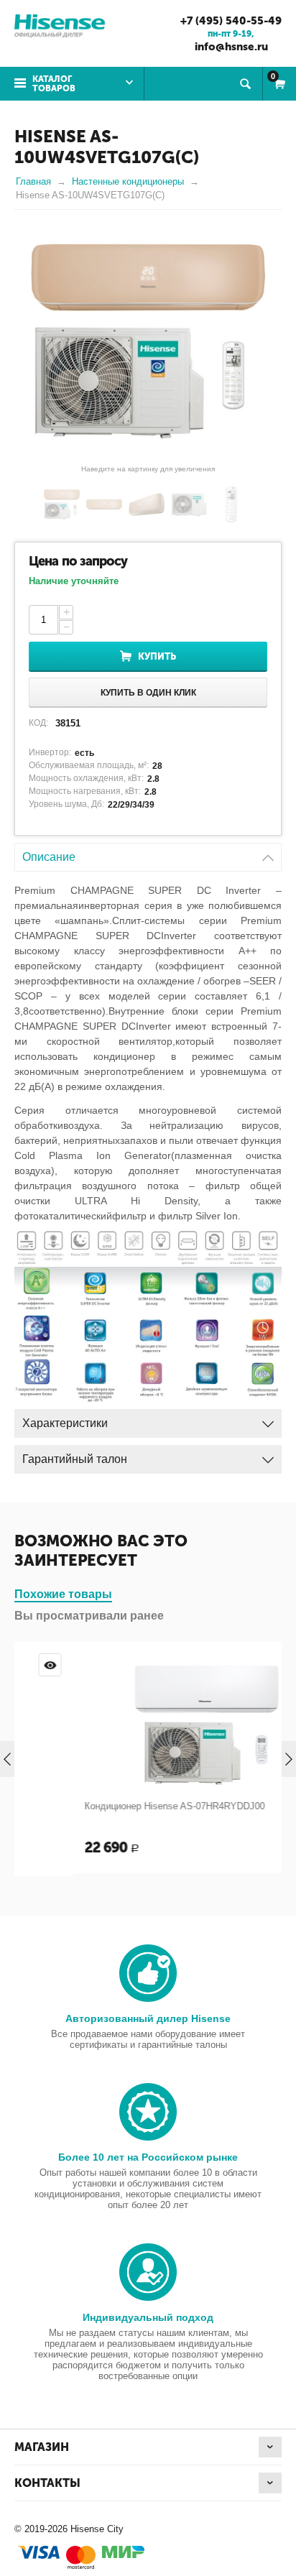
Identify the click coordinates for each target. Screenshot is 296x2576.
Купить (157, 656)
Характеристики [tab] (65, 1423)
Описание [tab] (49, 857)
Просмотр (259, 1665)
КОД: (38, 723)
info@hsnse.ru (231, 47)
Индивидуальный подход (148, 2317)
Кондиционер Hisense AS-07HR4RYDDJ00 (116, 1806)
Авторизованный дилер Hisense (148, 2018)
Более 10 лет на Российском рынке (148, 2157)
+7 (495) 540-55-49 (231, 21)
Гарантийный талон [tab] (75, 1459)
